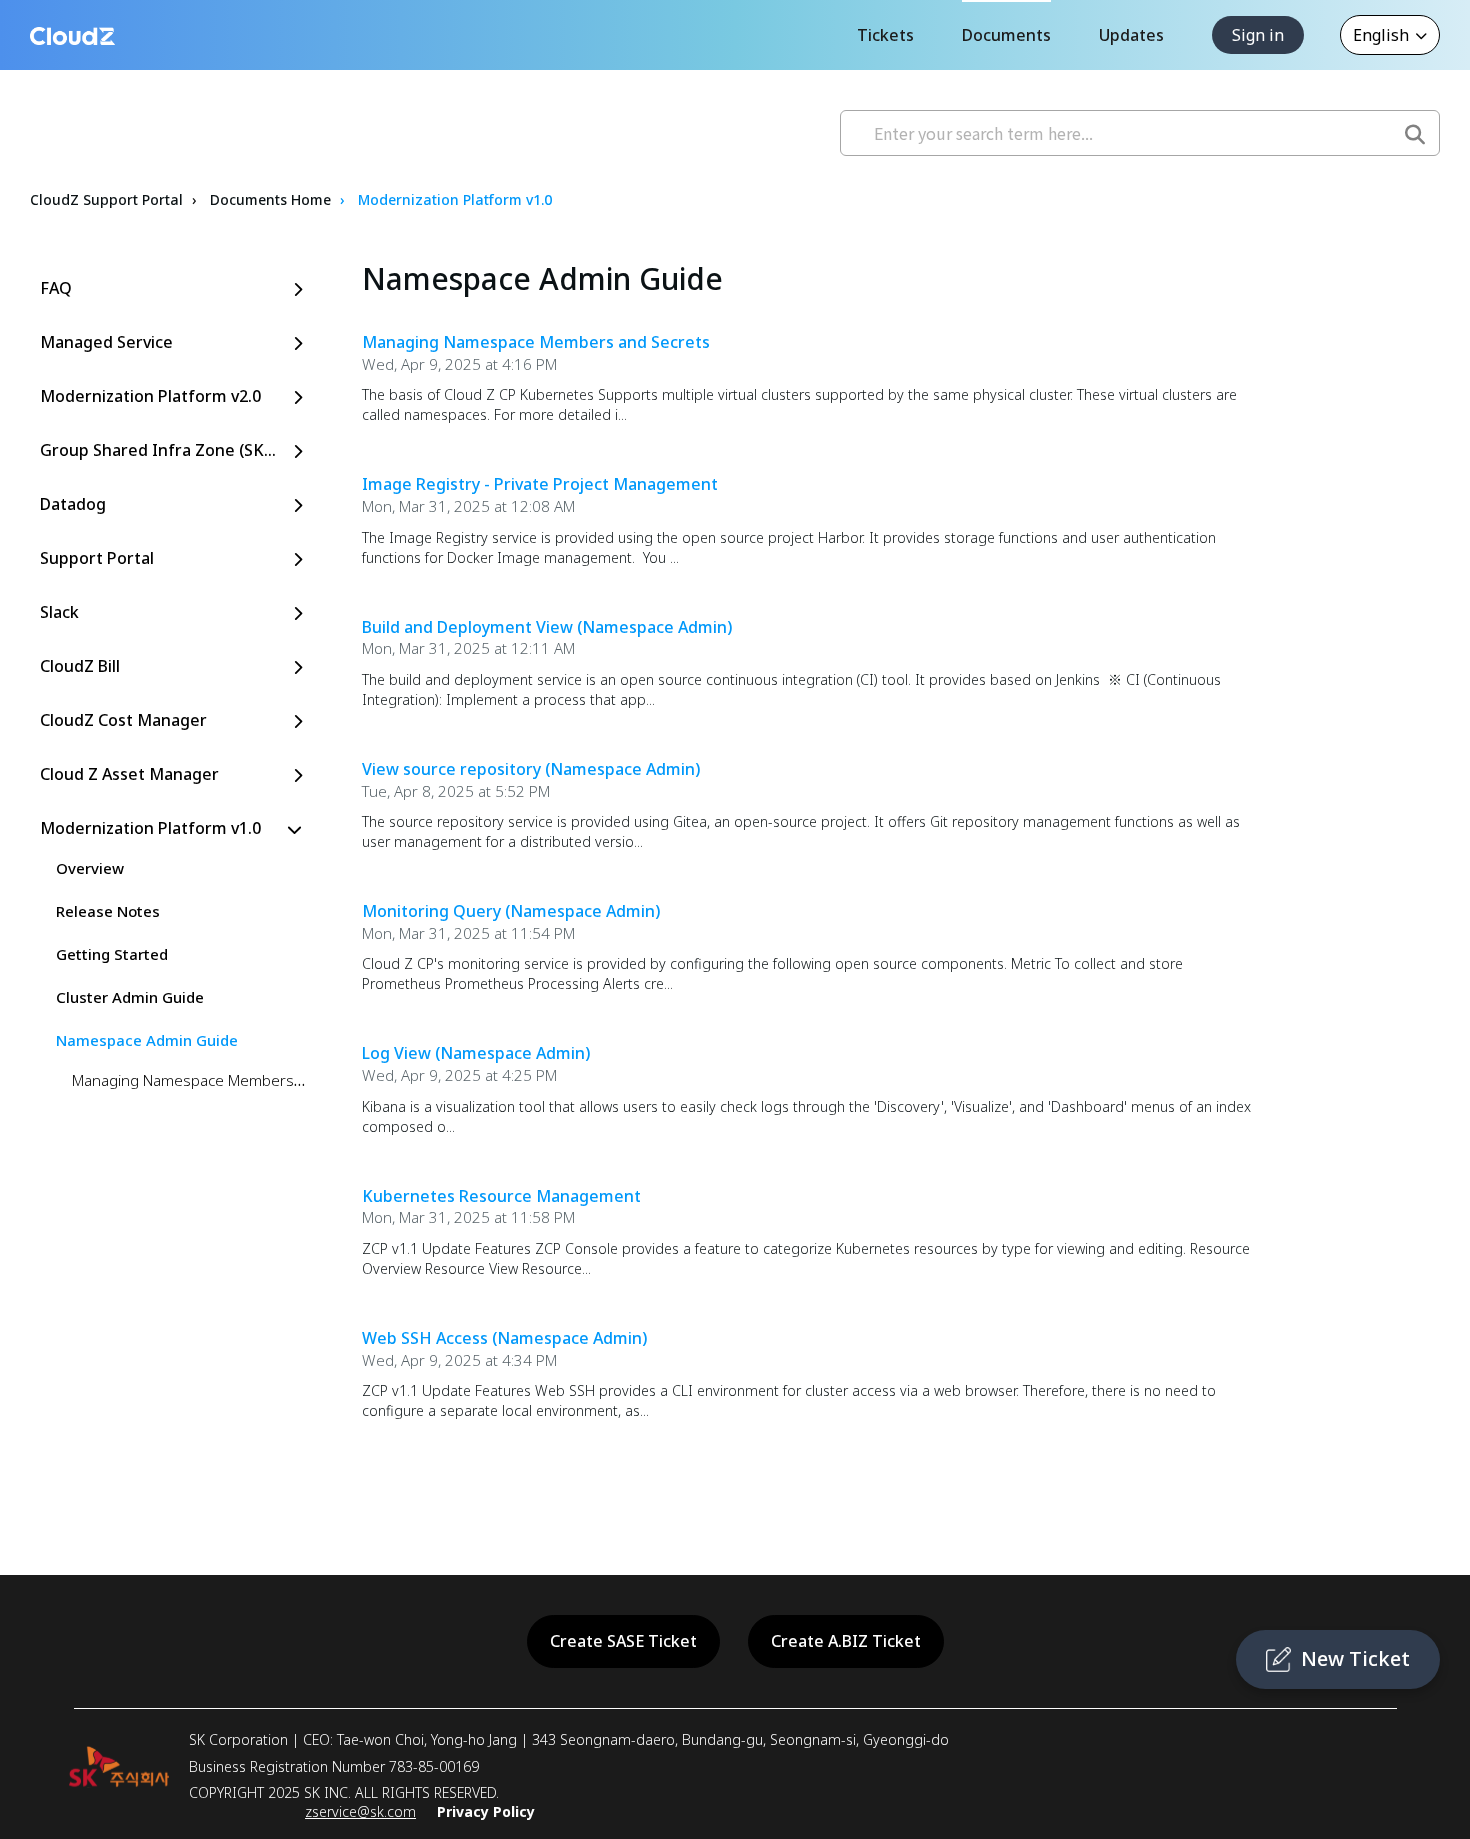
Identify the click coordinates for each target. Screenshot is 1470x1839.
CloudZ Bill (80, 666)
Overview (90, 868)
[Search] (1415, 128)
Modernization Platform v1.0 (455, 199)
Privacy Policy (486, 1811)
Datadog (73, 504)
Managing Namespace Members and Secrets (226, 1080)
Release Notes (108, 911)
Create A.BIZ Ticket (846, 1641)
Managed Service (106, 342)
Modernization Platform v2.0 (150, 396)
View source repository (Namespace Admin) (531, 769)
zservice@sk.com (360, 1811)
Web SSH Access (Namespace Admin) (504, 1338)
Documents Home (270, 199)
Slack (59, 612)
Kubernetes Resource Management (501, 1196)
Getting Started (112, 954)
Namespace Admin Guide (147, 1040)
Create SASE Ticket (623, 1641)
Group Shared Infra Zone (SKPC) (164, 450)
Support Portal (97, 558)
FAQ (56, 288)
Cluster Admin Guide (130, 997)
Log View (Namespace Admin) (476, 1053)
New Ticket (1355, 1658)
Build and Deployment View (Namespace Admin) (547, 627)
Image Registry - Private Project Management (540, 484)
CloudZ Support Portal (106, 199)
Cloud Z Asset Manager (129, 774)
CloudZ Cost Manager (123, 720)
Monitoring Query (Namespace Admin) (511, 911)
